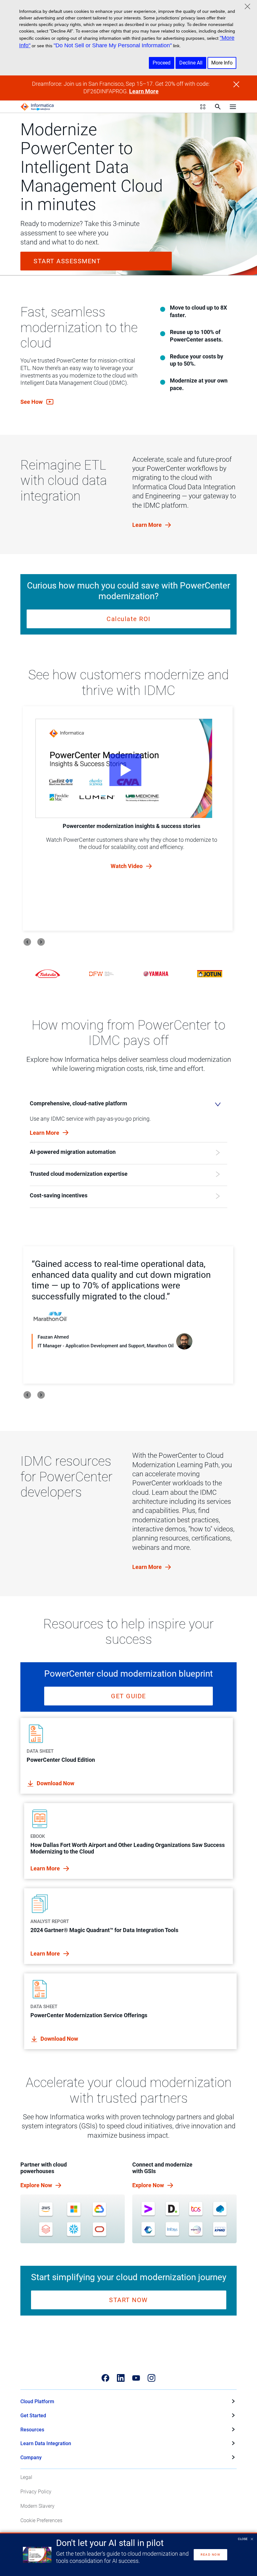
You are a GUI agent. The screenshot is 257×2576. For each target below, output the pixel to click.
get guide (128, 1696)
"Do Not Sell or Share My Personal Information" (113, 45)
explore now (37, 2185)
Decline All (191, 63)
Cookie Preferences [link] (41, 2520)
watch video (127, 866)
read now (210, 2555)
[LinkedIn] (121, 2378)
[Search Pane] (218, 107)
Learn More (144, 91)
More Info (222, 63)
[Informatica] (37, 107)
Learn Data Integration (46, 2443)
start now (128, 2300)
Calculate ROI (128, 619)
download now (55, 1783)
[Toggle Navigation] (233, 107)
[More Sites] (203, 107)
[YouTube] (136, 2378)
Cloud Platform (37, 2401)
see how (32, 402)
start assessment (67, 261)
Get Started (33, 2416)
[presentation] (27, 942)
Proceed (162, 63)
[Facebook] (105, 2378)
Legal (26, 2477)
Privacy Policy (36, 2492)
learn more (148, 525)
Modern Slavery (37, 2506)
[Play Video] (124, 768)
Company (31, 2458)
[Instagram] (152, 2378)
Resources (32, 2430)
